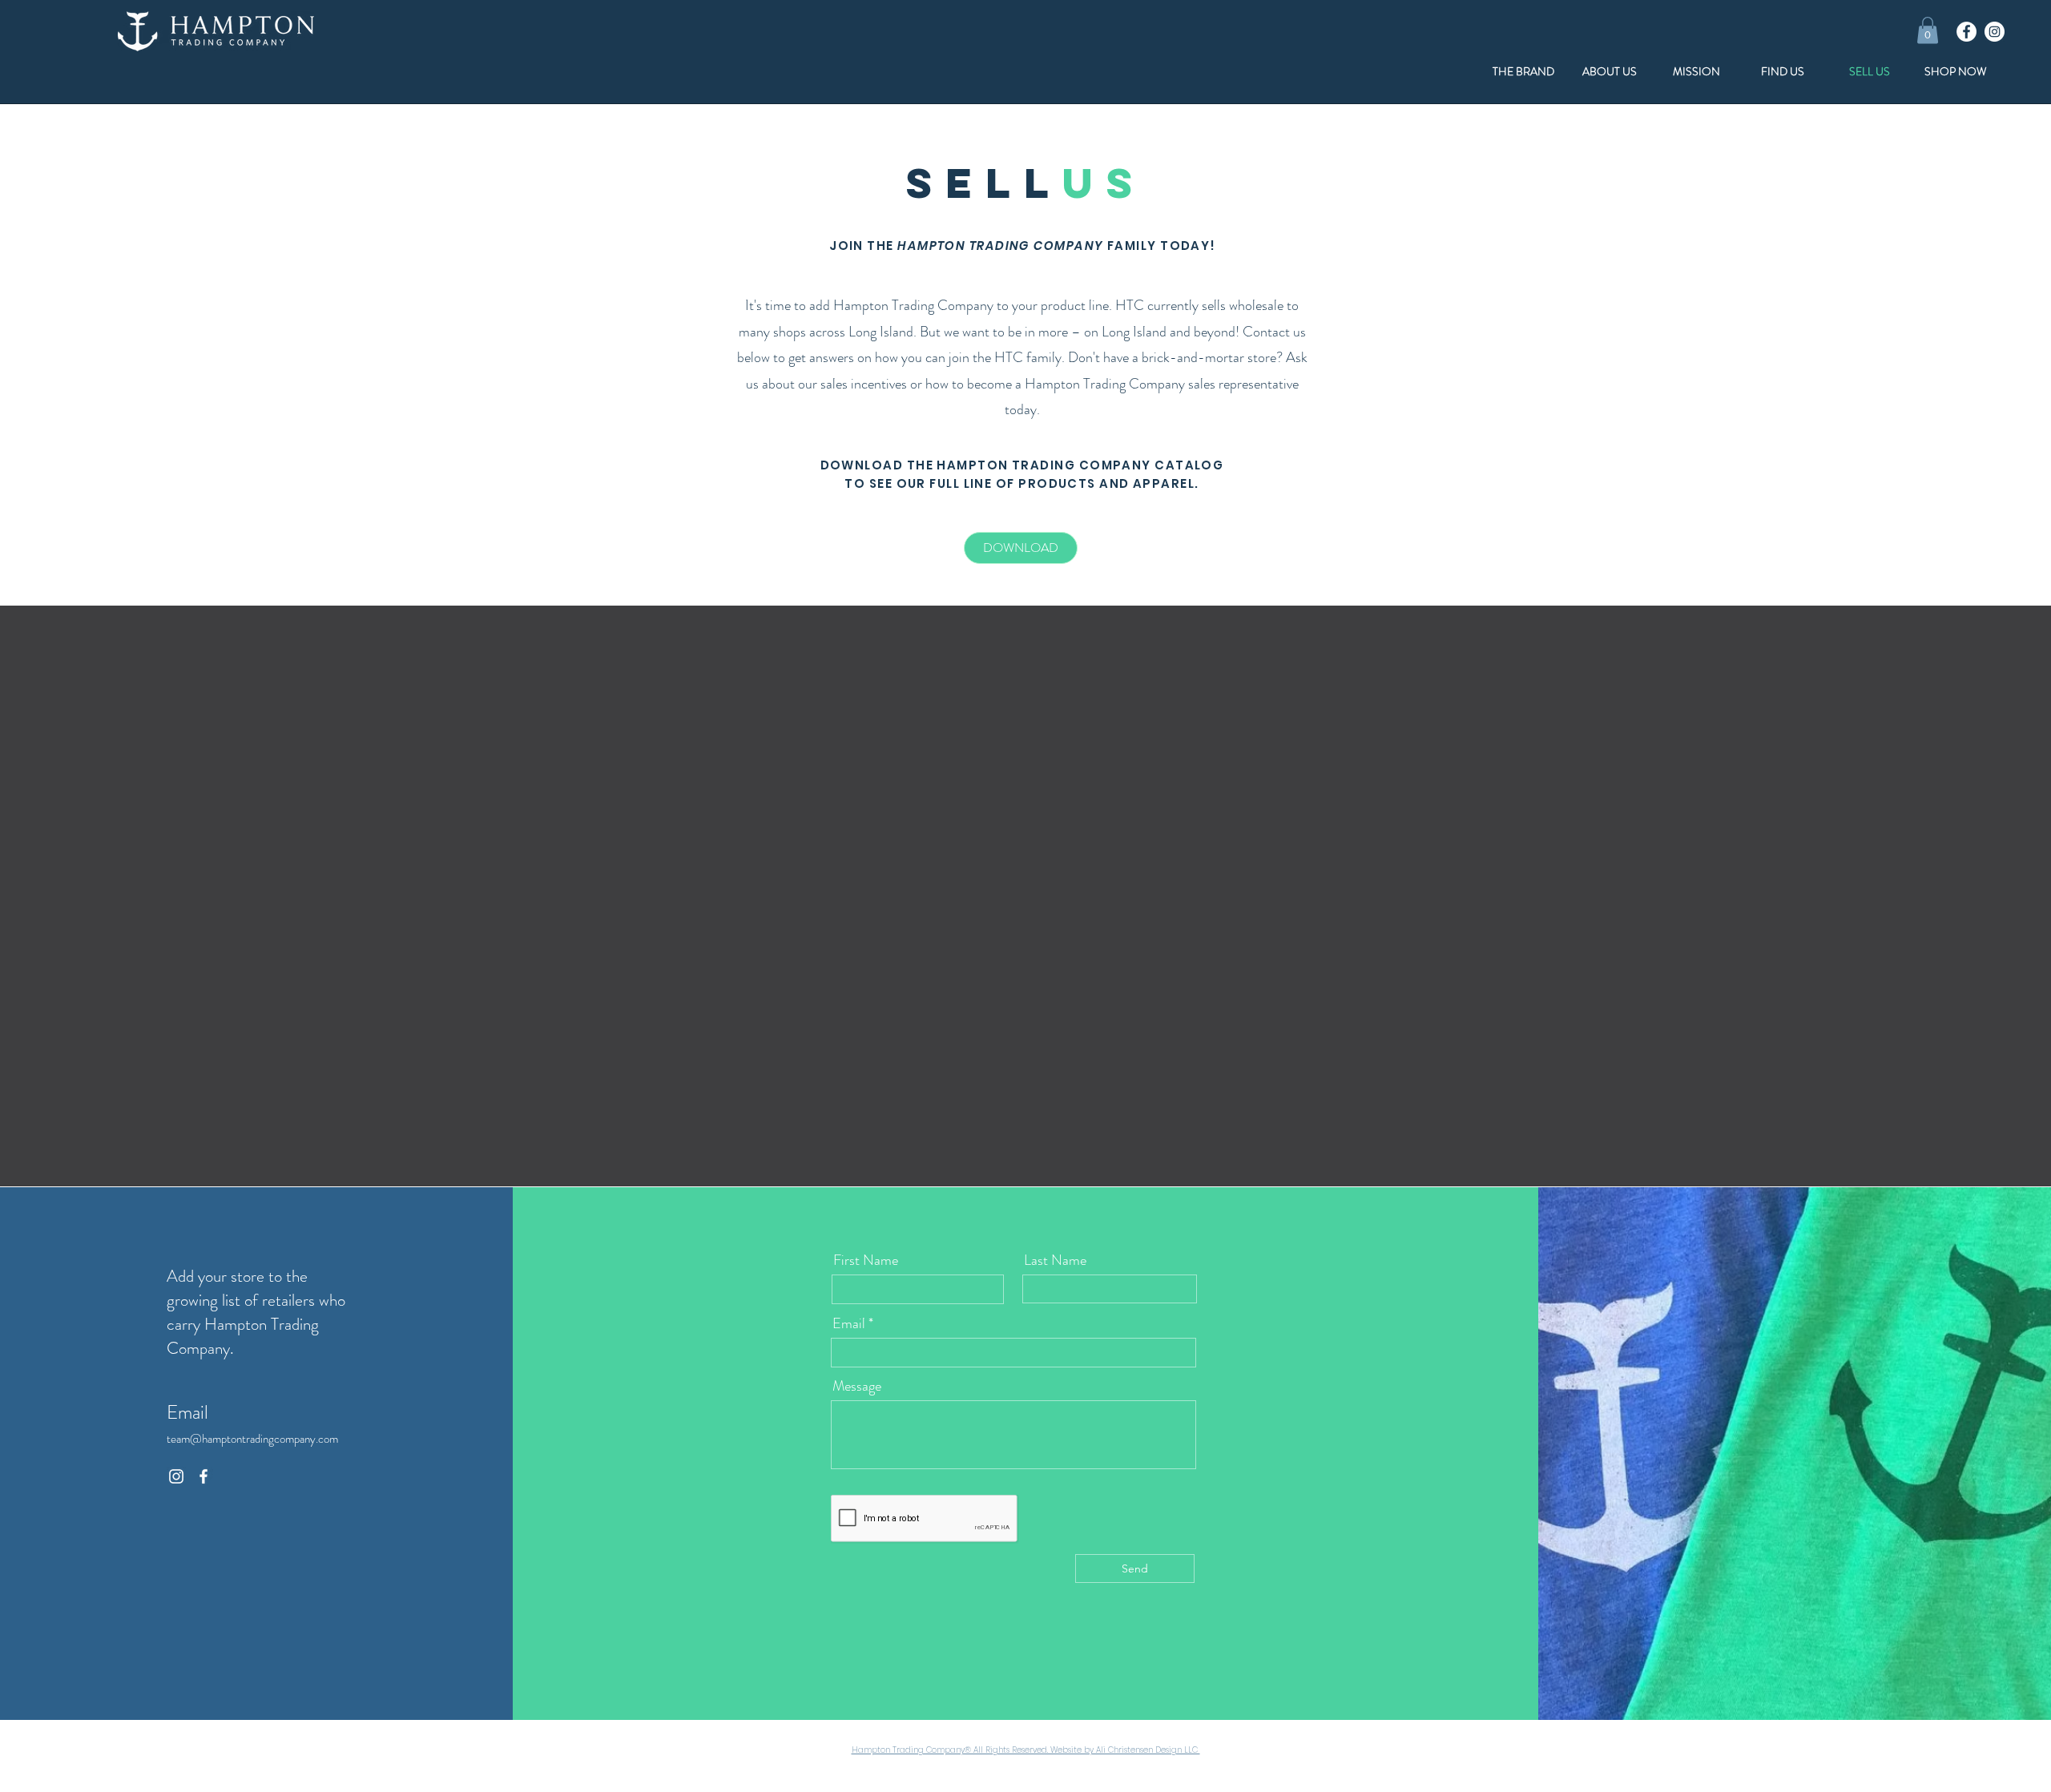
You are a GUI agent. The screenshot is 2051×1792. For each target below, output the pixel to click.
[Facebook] (1966, 32)
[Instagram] (1995, 32)
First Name (866, 1260)
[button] (1928, 30)
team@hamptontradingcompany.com (254, 1439)
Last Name (1055, 1260)
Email (849, 1323)
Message (857, 1386)
